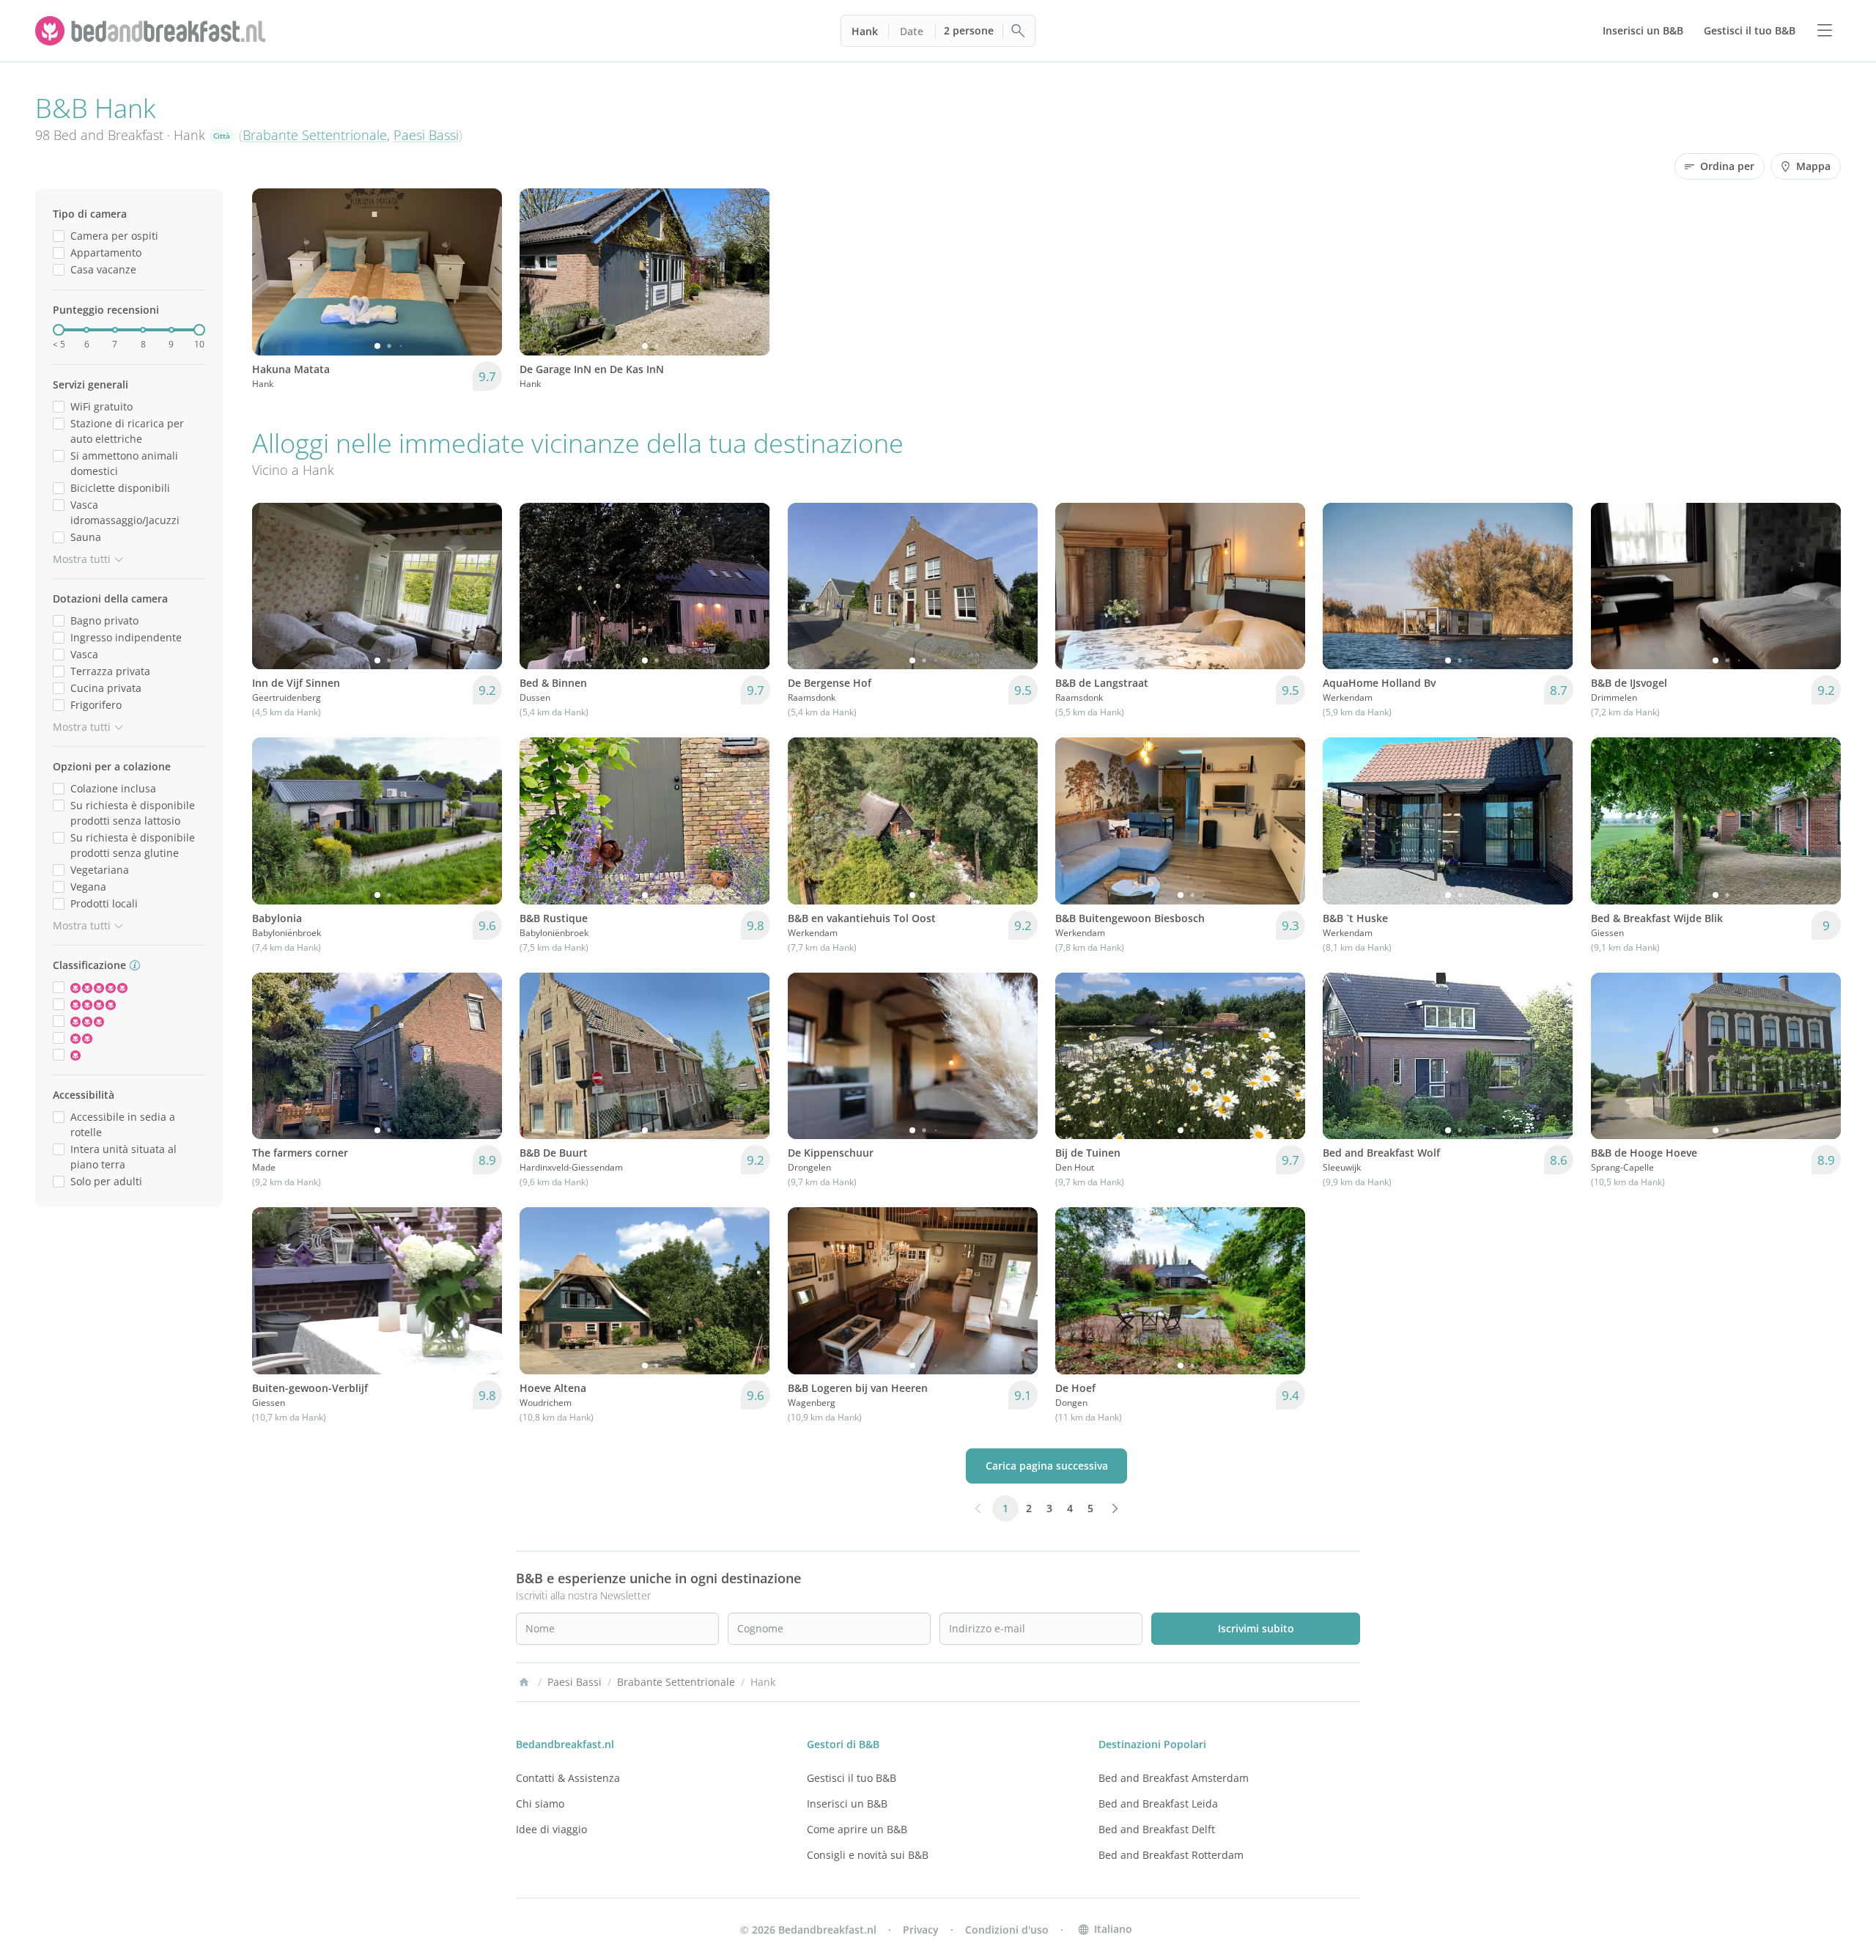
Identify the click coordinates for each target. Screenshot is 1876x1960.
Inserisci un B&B (847, 1804)
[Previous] (273, 272)
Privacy (921, 1930)
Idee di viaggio (551, 1829)
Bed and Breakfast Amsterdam (1174, 1778)
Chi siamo (540, 1804)
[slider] (59, 330)
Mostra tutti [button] (82, 559)
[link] (152, 31)
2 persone (969, 30)
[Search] (1019, 31)
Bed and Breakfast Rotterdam (1171, 1855)
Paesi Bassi (426, 135)
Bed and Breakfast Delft (1157, 1829)
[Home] (524, 1682)
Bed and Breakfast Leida (1158, 1804)
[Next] (481, 272)
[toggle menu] (1825, 31)
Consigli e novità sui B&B (868, 1855)
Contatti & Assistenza (568, 1778)
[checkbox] (59, 236)
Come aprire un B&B (857, 1829)
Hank (865, 31)
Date (912, 31)
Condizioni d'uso (1007, 1930)
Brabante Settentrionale (315, 135)
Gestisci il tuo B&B (852, 1778)
